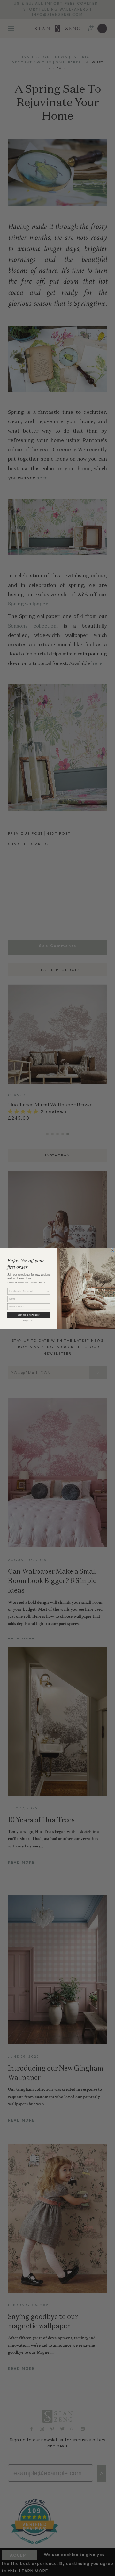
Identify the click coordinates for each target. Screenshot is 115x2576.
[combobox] (28, 1291)
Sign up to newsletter (29, 1315)
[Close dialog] (112, 1250)
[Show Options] (48, 1291)
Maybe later (29, 1321)
